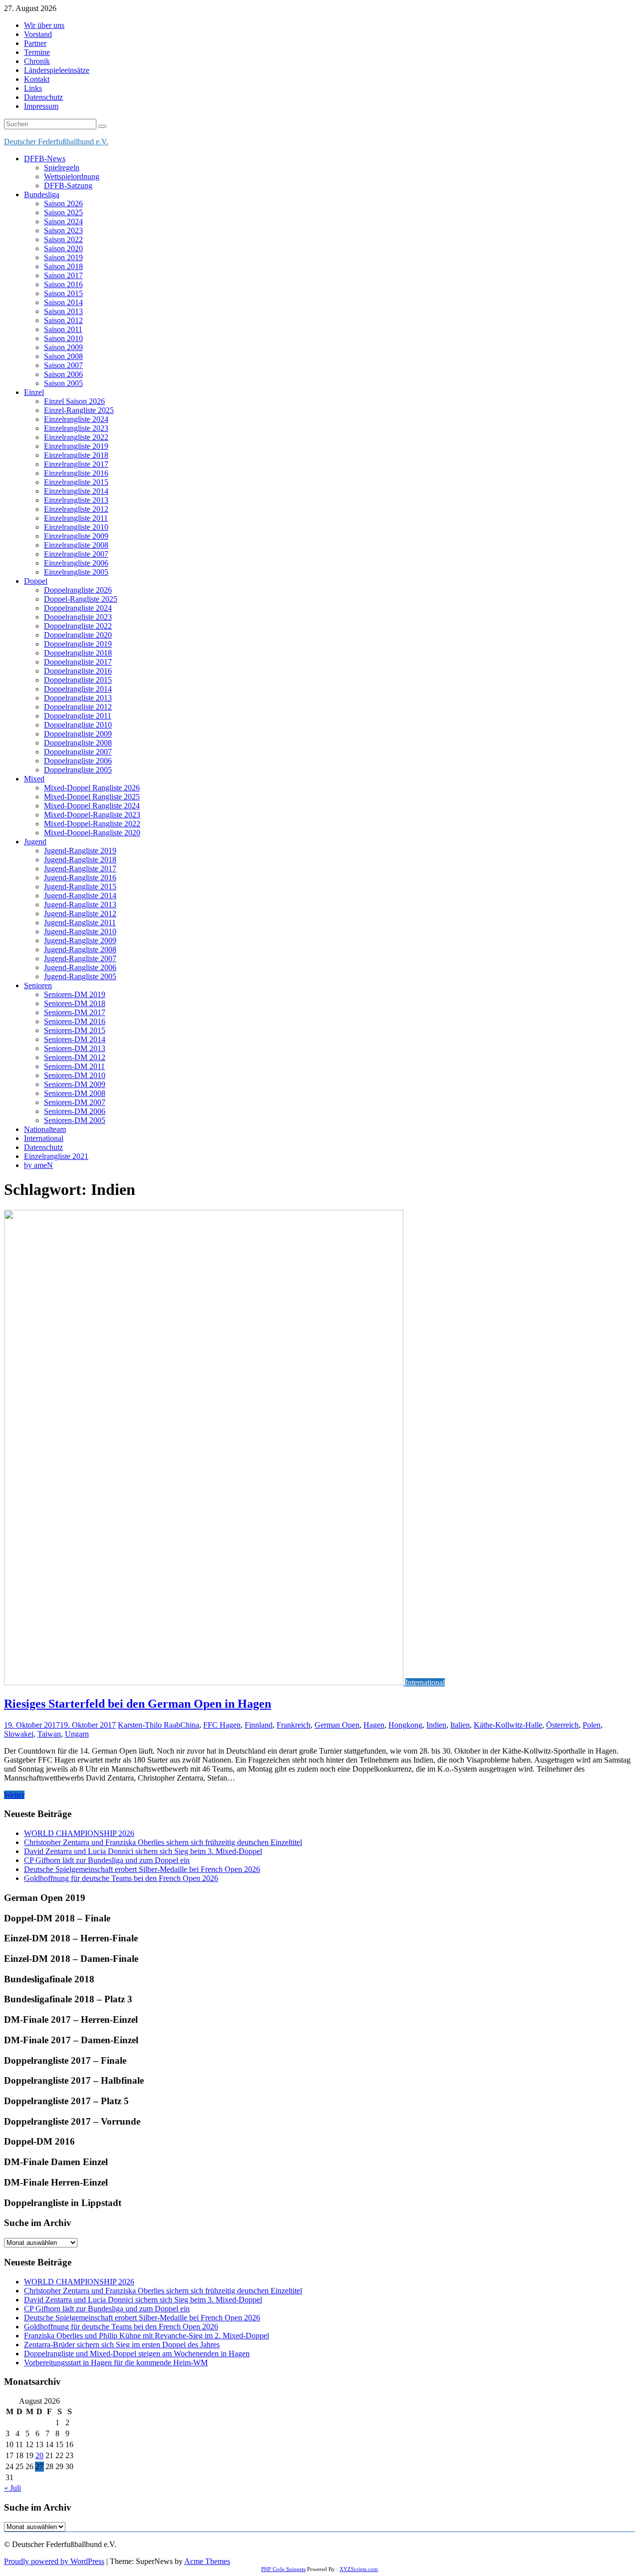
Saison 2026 (63, 203)
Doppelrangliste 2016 (78, 671)
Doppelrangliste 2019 (78, 644)
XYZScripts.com (359, 2569)
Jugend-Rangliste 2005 (80, 976)
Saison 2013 (63, 311)
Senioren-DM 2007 (75, 1102)
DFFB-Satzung (68, 185)
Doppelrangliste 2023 (78, 617)
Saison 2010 (63, 338)
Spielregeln (62, 168)
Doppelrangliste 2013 (78, 698)
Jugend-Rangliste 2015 (80, 887)
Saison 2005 (63, 383)
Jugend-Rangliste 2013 (80, 905)
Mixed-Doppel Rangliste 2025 (92, 797)
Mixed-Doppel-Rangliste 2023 (92, 815)
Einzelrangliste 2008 (76, 545)
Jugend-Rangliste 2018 (80, 860)
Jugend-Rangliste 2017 (80, 869)
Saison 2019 (63, 257)
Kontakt (37, 79)
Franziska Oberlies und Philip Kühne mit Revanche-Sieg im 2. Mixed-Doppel (147, 2336)
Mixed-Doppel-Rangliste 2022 (92, 824)
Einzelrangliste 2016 (76, 473)
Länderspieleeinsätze (57, 70)
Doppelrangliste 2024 (78, 608)
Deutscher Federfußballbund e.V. (56, 142)
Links (33, 88)
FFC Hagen (222, 1725)
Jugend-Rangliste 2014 (80, 896)
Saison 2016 (63, 284)
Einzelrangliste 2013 (76, 500)
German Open (337, 1725)
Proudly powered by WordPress (54, 2561)
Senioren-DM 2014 (75, 1039)
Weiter (14, 1795)
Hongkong (405, 1725)
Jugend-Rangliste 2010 (80, 931)
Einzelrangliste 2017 (76, 464)
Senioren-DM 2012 (75, 1057)
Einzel (34, 392)
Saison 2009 (63, 347)
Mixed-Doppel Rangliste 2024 (92, 806)
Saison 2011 (63, 329)
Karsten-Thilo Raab (149, 1725)
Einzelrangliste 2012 (76, 509)
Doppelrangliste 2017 (78, 662)
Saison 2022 (63, 239)
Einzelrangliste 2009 (76, 536)
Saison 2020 (63, 248)
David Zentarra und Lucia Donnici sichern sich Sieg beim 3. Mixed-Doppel (143, 1851)
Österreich (562, 1725)
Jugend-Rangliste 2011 (80, 922)
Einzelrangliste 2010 (76, 527)
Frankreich (294, 1725)
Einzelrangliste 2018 (76, 455)
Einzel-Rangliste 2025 (79, 410)
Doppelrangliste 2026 (78, 590)
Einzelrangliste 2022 (76, 437)
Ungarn (77, 1734)
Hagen (374, 1725)
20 (39, 2455)
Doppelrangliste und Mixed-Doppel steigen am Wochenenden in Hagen (137, 2354)
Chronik (37, 61)
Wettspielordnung (72, 177)
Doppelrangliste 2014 (78, 689)
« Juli (12, 2488)
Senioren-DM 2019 (75, 994)
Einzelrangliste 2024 (76, 419)
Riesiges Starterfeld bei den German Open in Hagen (138, 1704)
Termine (37, 52)
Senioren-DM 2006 (75, 1111)
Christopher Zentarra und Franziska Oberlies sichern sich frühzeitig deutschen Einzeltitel (163, 1842)
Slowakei (19, 1734)
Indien (436, 1725)
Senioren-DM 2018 (75, 1003)
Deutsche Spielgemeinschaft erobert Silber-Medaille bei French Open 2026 (142, 1869)
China (190, 1725)
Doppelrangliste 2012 (78, 707)
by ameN (38, 1165)
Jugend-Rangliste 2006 (80, 967)
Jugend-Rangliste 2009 (80, 940)
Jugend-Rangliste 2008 (80, 949)
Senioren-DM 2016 (75, 1021)
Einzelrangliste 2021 (56, 1156)
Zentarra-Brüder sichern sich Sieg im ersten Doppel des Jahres (122, 2345)
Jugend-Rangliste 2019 (80, 851)
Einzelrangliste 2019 (76, 446)
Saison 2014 (63, 302)
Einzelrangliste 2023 (76, 428)
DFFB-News (45, 159)
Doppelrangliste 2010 (78, 725)
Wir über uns (44, 25)
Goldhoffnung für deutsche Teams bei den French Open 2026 (121, 1878)
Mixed (34, 779)
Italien (460, 1725)
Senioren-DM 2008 (75, 1093)
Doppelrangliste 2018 (78, 653)
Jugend (35, 842)
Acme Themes (207, 2561)
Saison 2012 (63, 320)
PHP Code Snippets (283, 2569)
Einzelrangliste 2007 (76, 554)
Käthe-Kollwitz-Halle (508, 1725)
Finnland (259, 1725)
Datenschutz (43, 97)
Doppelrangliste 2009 (78, 734)
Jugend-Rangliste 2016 (80, 878)
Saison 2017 (63, 275)
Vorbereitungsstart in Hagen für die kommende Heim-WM (116, 2363)
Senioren (38, 985)
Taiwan (49, 1734)
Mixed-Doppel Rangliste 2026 (92, 788)
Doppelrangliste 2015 (78, 680)
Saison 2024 (63, 221)
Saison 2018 (63, 266)
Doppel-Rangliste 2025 (81, 599)
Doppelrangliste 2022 (78, 626)
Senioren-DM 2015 (75, 1030)
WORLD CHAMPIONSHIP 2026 (79, 1833)
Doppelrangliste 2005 (78, 770)
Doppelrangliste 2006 (78, 761)
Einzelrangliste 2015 (76, 482)
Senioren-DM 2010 (75, 1075)
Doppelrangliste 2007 (78, 752)
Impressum (41, 106)
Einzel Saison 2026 (74, 401)
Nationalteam (45, 1129)
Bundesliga (42, 194)
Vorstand (38, 34)
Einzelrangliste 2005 (76, 572)
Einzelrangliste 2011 (76, 518)
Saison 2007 (63, 365)
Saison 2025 (63, 212)
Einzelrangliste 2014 (76, 491)
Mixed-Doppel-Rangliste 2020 (92, 833)
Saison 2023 (63, 230)
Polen (592, 1725)
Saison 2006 (63, 374)
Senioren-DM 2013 (75, 1048)
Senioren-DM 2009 (75, 1084)
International (44, 1138)
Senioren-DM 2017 (75, 1012)
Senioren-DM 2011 (74, 1066)
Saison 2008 (63, 356)
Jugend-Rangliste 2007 (80, 958)
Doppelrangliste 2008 (78, 743)
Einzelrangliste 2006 (76, 563)
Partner (35, 43)
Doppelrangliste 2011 (78, 716)
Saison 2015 (63, 293)
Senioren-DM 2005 (75, 1120)
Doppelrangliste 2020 (78, 635)
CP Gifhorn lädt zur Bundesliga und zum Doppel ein (107, 1860)
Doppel (36, 581)
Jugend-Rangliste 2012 (80, 914)
